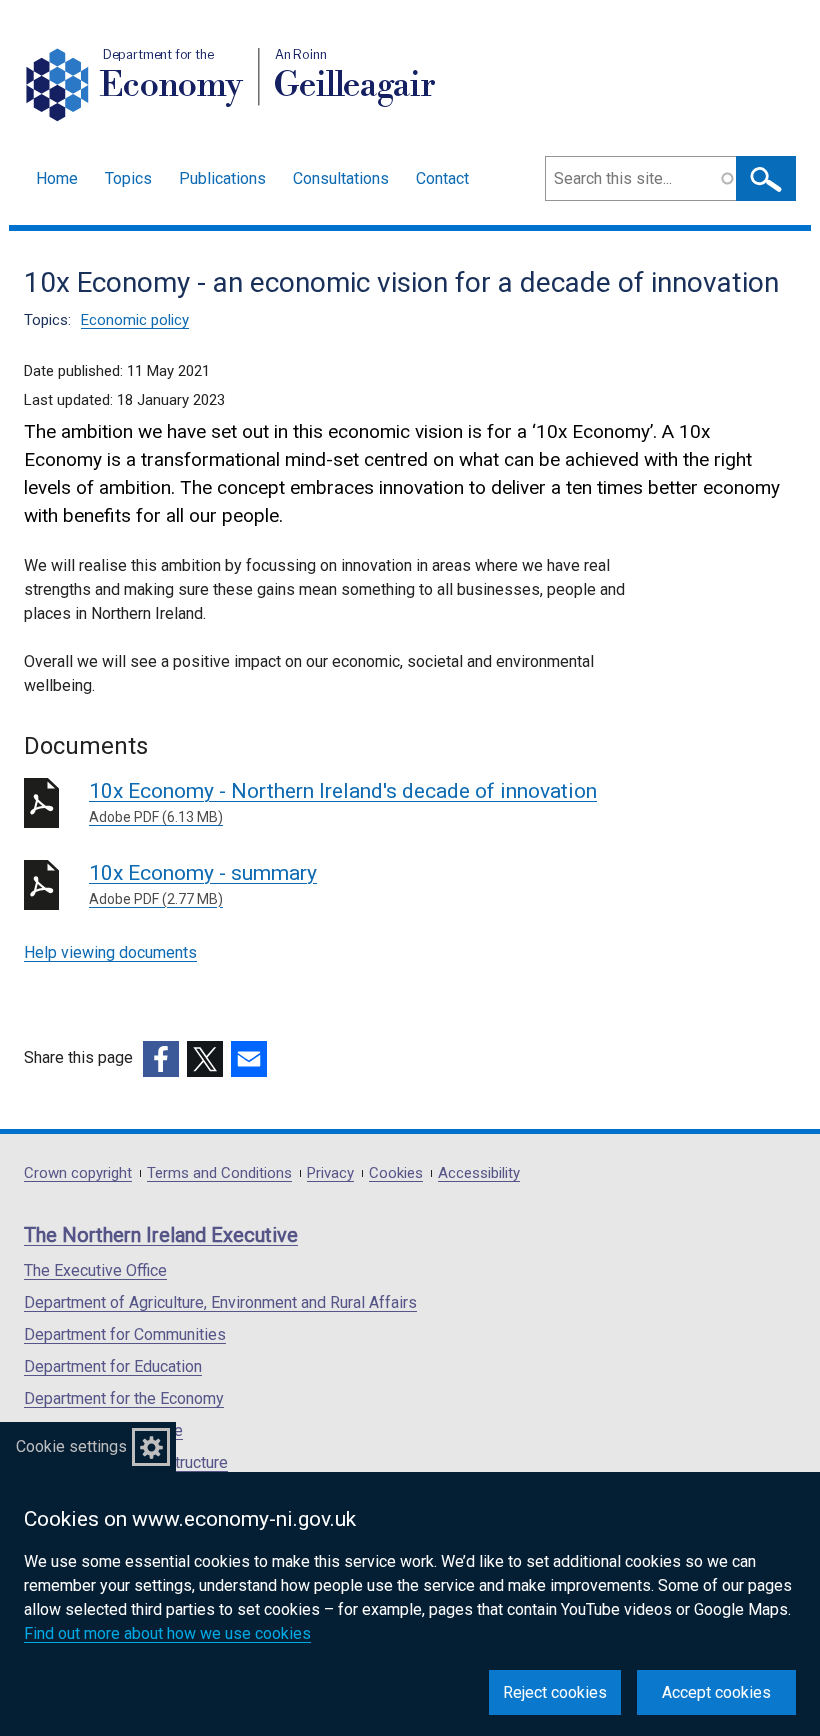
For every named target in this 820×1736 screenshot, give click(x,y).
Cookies (396, 1173)
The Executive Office (95, 1270)
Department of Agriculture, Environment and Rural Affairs (220, 1302)
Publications (222, 178)
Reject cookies (555, 1692)
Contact (442, 178)
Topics (128, 178)
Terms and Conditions (219, 1173)
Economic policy (135, 320)
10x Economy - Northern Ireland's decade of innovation (343, 802)
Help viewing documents (110, 952)
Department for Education (113, 1366)
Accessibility (479, 1173)
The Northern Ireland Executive (161, 1235)
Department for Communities (125, 1334)
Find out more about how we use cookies (167, 1633)
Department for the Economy (124, 1398)
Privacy (330, 1173)
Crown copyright (78, 1173)
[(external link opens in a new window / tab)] (161, 1059)
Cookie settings (71, 1446)
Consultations (341, 178)
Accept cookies (716, 1692)
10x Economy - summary (203, 884)
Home (57, 178)
